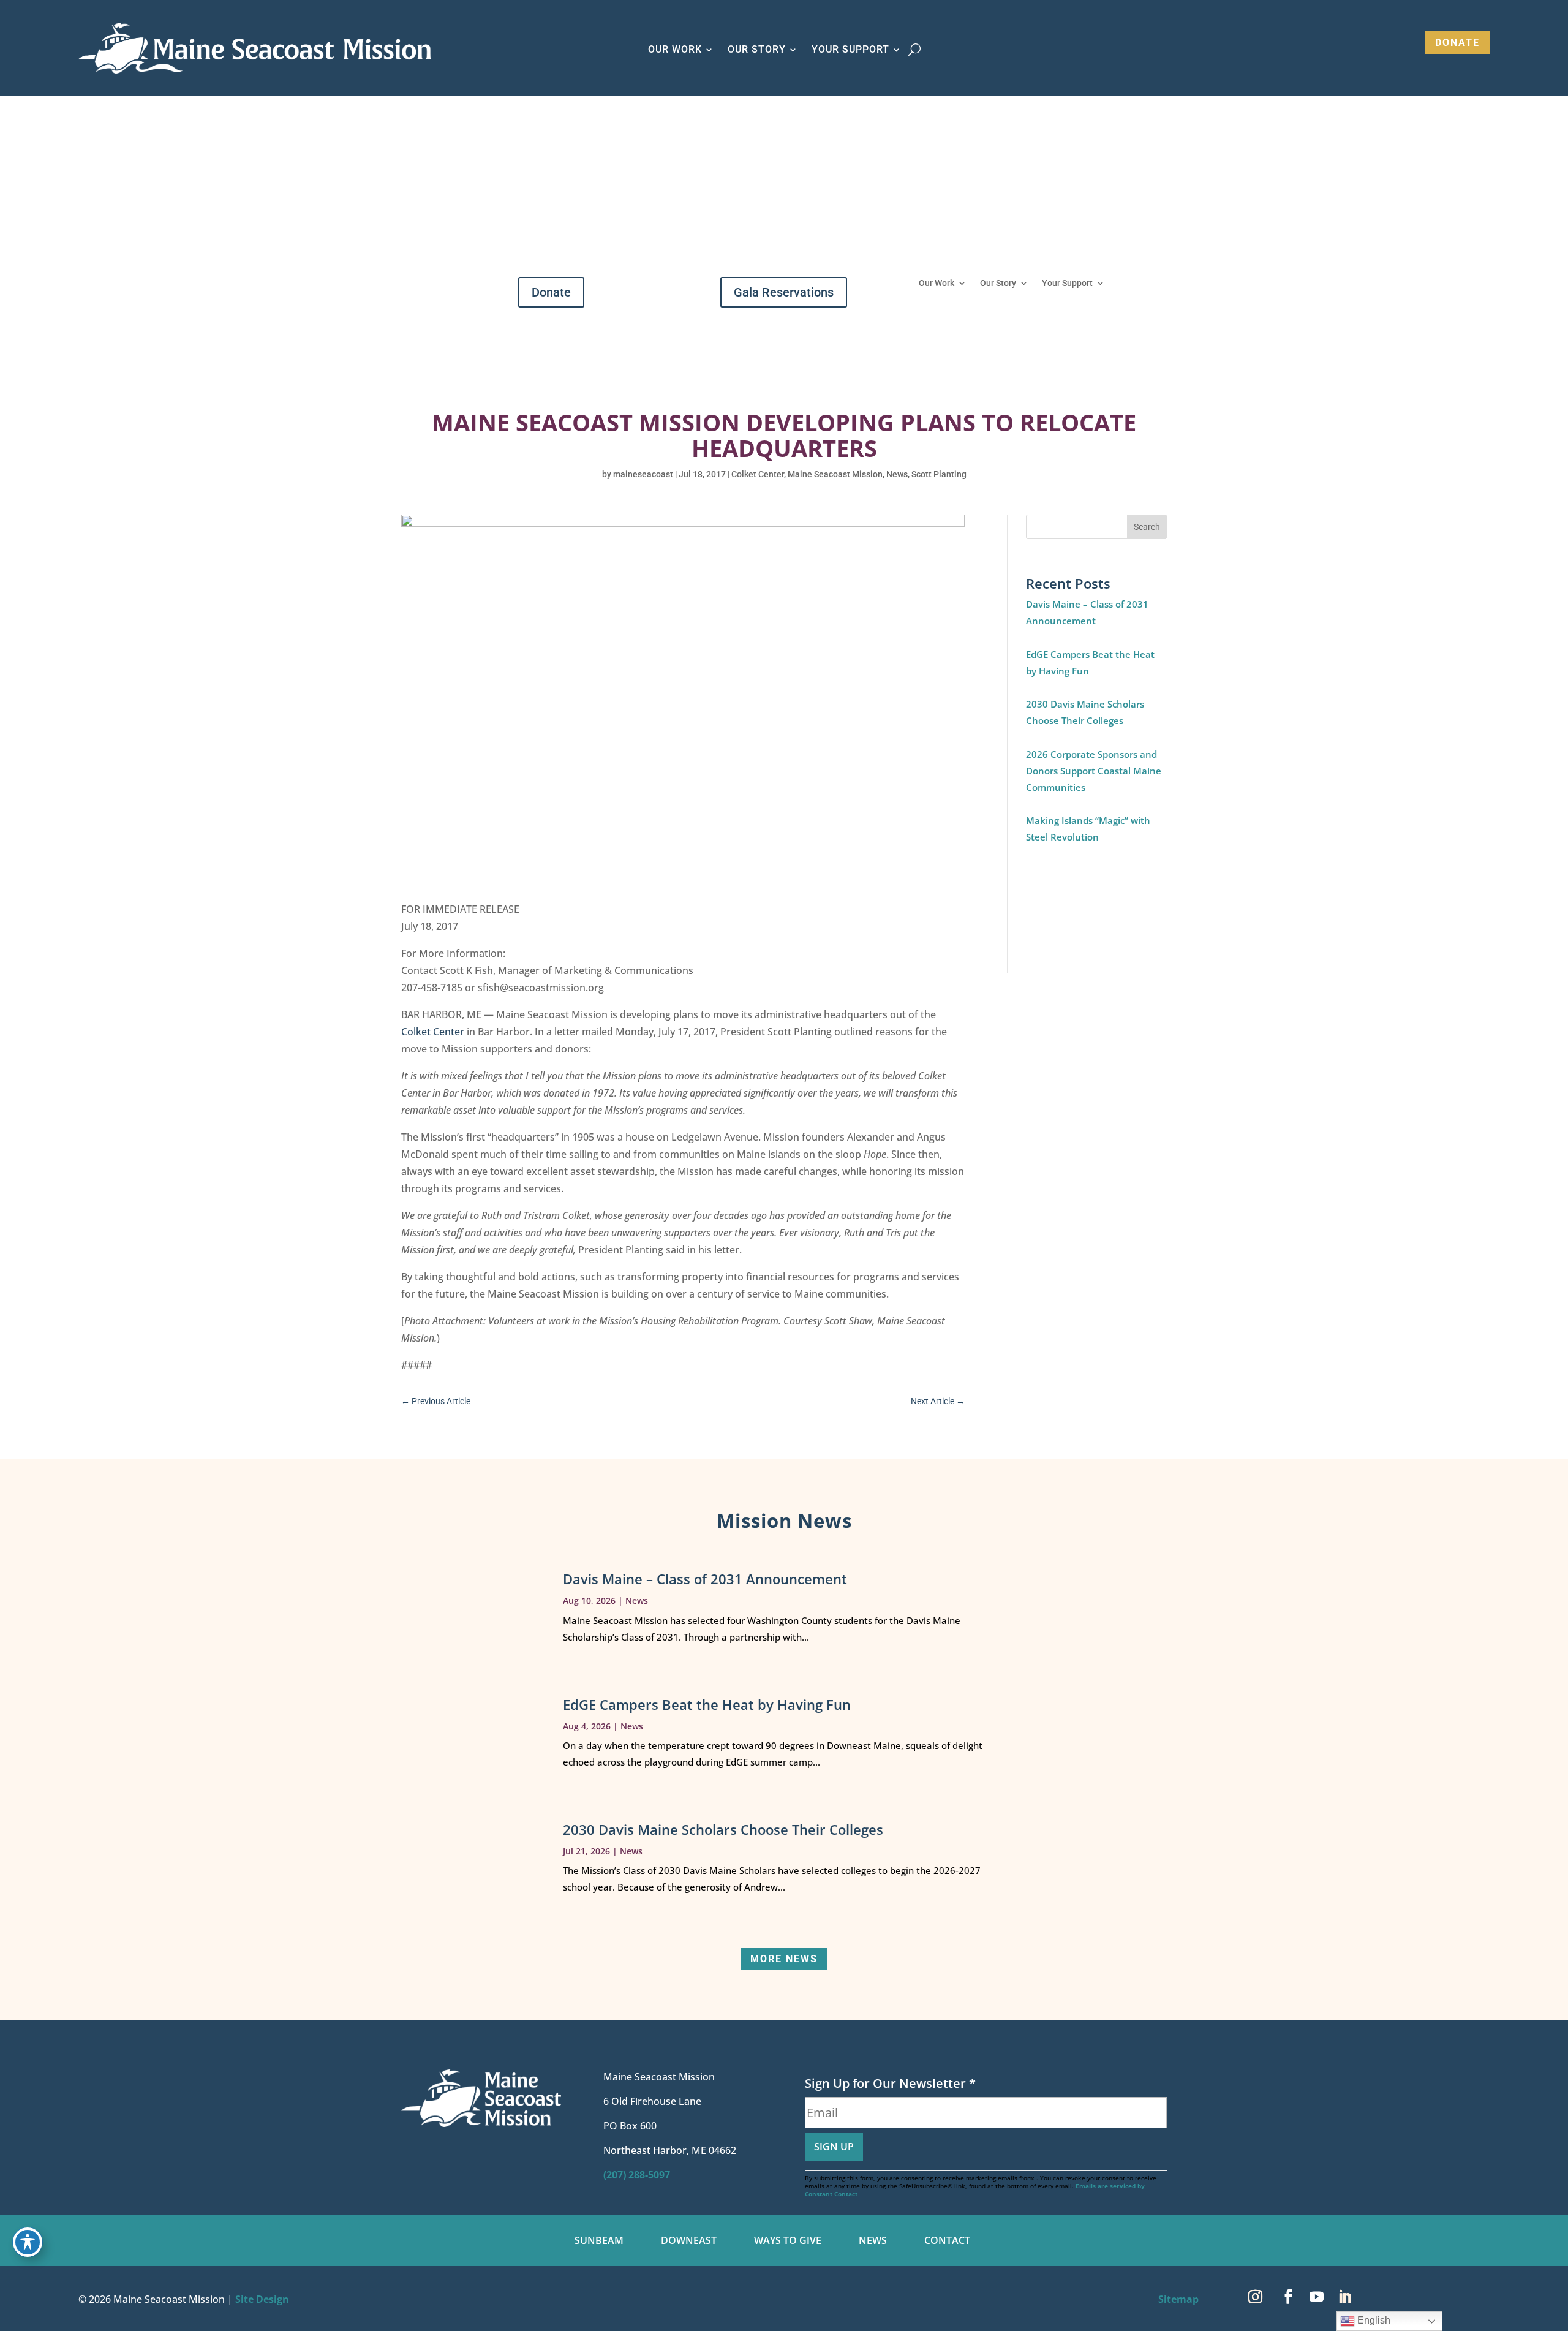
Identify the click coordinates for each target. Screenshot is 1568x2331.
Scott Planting (939, 474)
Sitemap (1178, 2299)
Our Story (998, 283)
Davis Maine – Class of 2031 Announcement (705, 1579)
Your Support (1067, 283)
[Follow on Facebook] (1288, 2297)
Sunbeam (599, 2242)
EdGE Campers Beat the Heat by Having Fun (707, 1704)
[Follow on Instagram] (1255, 2297)
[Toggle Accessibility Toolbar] (28, 2242)
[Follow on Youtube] (1316, 2297)
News (897, 474)
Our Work (937, 283)
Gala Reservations (784, 292)
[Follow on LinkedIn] (1344, 2297)
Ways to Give (788, 2242)
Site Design (262, 2299)
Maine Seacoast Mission (835, 474)
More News (784, 1959)
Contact (947, 2242)
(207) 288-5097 (637, 2175)
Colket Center (758, 474)
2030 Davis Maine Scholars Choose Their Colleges (723, 1829)
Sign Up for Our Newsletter (890, 2083)
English (1373, 2320)
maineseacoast (643, 474)
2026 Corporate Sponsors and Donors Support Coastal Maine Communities (1094, 771)
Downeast (689, 2242)
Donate (1457, 43)
